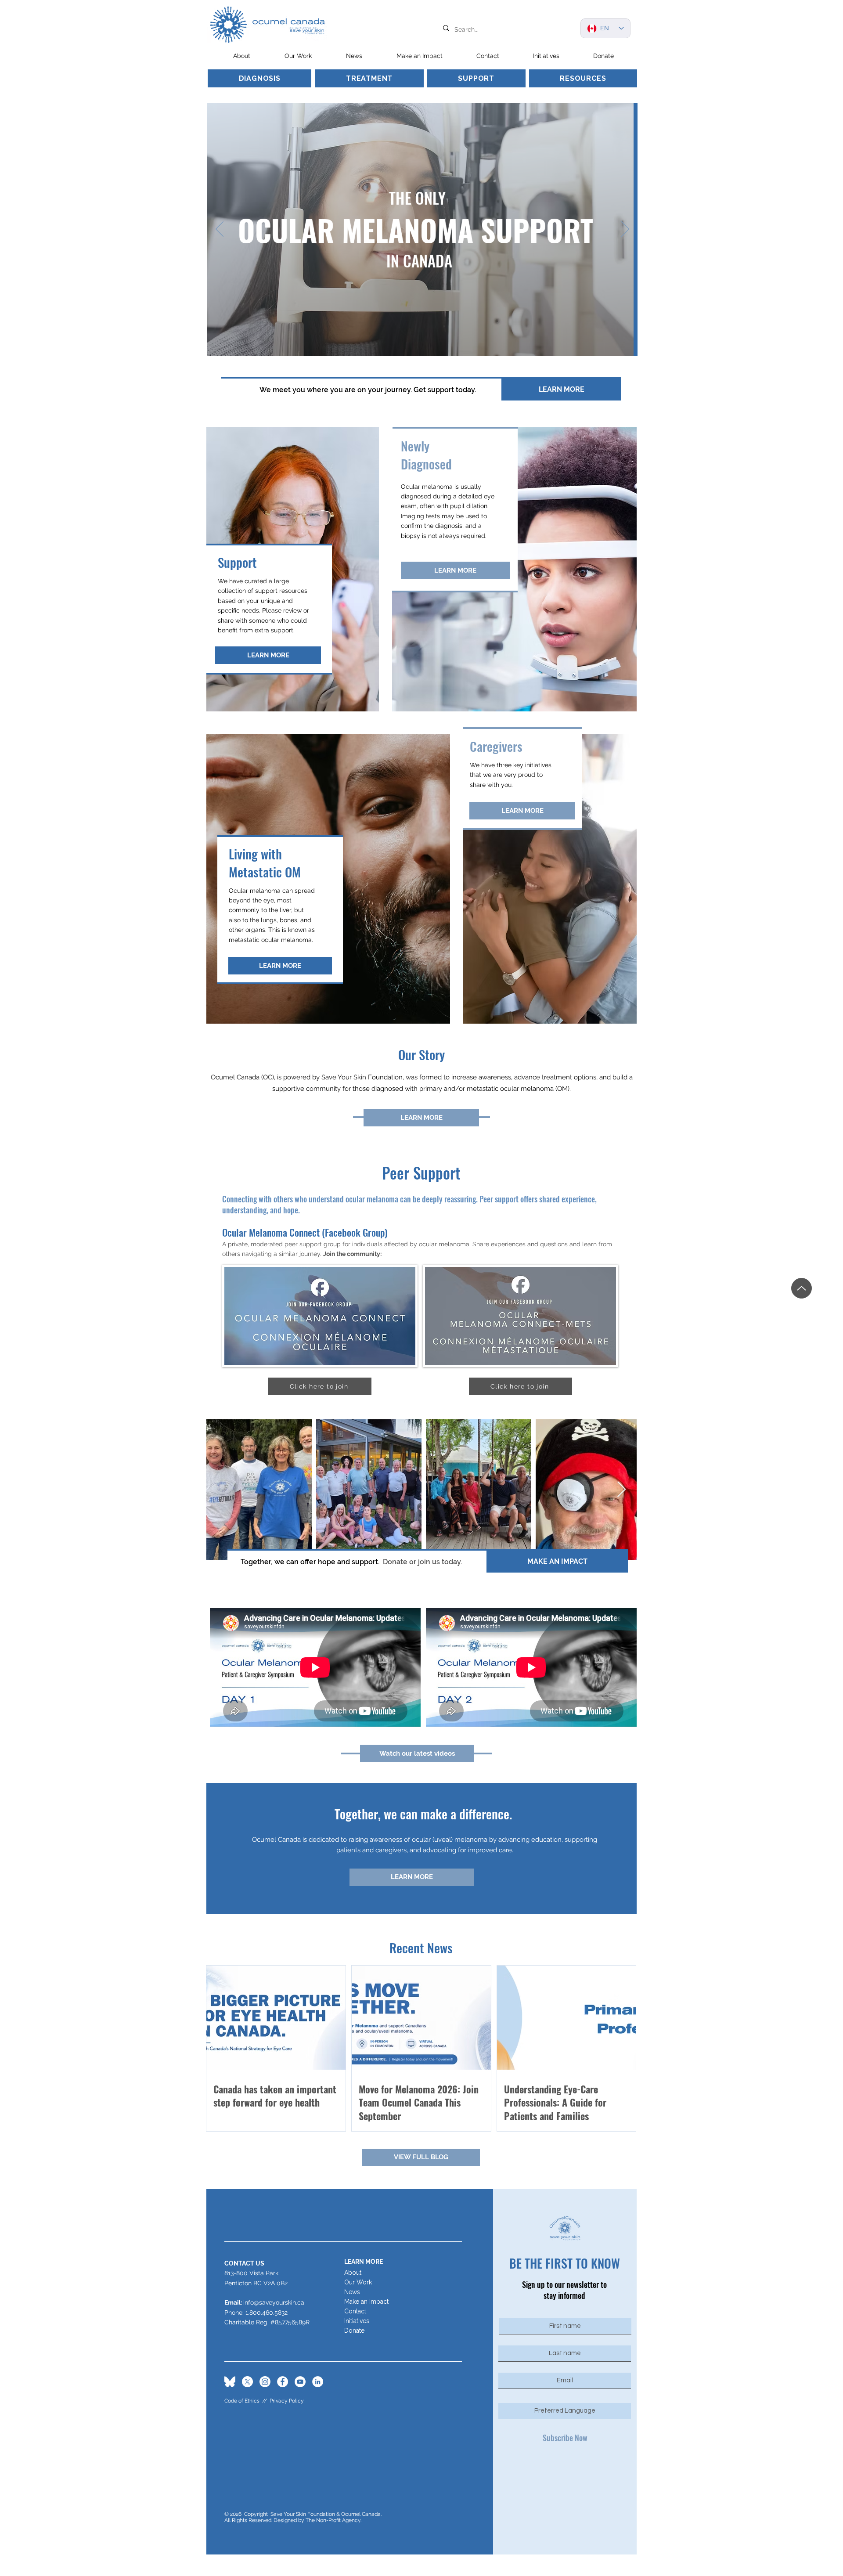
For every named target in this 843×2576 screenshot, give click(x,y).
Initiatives (357, 2321)
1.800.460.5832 (267, 2313)
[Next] (625, 230)
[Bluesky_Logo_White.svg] (230, 2382)
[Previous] (220, 230)
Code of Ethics (242, 2401)
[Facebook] (283, 2382)
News (352, 2292)
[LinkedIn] (318, 2382)
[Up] (802, 1288)
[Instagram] (265, 2382)
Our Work (358, 2282)
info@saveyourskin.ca (274, 2302)
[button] (298, 56)
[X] (247, 2382)
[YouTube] (300, 2382)
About (353, 2273)
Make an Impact (366, 2302)
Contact (355, 2311)
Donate (354, 2331)
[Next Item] (621, 1490)
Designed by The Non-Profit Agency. (317, 2520)
